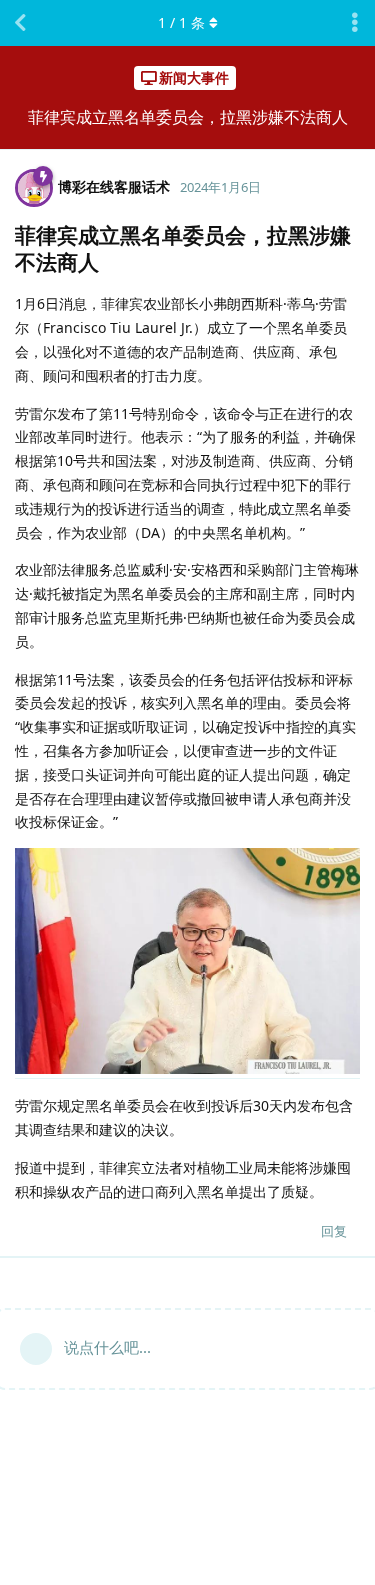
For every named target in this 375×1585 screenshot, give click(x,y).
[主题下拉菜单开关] (355, 23)
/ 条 (181, 22)
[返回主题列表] (20, 23)
